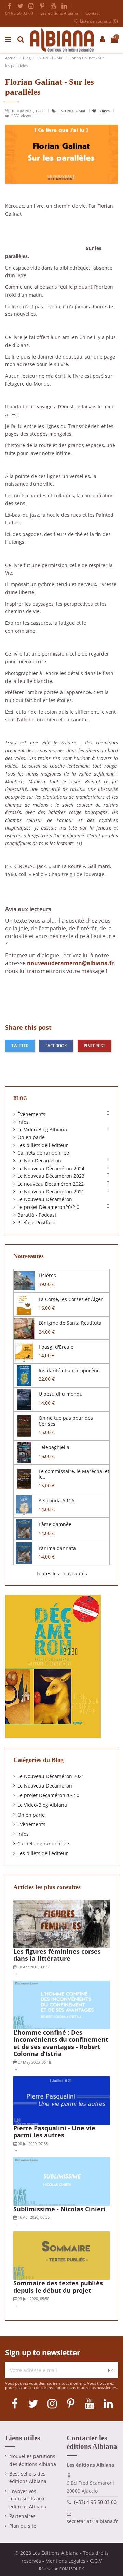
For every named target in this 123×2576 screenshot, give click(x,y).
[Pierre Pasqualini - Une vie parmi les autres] (62, 2100)
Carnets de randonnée (43, 1153)
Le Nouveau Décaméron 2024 (51, 1168)
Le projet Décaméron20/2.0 (48, 1795)
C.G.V (96, 2561)
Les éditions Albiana (60, 13)
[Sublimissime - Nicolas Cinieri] (62, 2181)
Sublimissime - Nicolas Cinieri (59, 2209)
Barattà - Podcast (37, 1215)
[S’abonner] (111, 2370)
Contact (93, 13)
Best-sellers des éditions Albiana (28, 2478)
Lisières (47, 1275)
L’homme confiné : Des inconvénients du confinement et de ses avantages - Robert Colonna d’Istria (61, 2043)
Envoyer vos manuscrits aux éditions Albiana (28, 2499)
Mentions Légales (65, 2561)
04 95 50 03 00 (20, 13)
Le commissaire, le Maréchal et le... (74, 1474)
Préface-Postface (36, 1222)
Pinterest (94, 1046)
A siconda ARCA (57, 1501)
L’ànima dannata (57, 1548)
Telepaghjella (54, 1447)
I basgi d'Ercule (56, 1347)
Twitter (20, 1046)
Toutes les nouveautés (61, 1573)
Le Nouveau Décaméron (45, 1199)
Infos (23, 1122)
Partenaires (22, 2516)
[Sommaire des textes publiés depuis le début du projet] (62, 2255)
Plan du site (23, 2526)
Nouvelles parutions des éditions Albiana (33, 2460)
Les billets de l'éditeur (43, 1145)
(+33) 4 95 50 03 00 (95, 2502)
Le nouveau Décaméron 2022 (51, 1184)
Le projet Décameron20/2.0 (48, 1207)
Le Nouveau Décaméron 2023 (51, 1176)
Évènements (31, 1114)
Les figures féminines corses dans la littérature (57, 1955)
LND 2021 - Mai (72, 111)
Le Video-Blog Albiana (42, 1129)
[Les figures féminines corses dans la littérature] (62, 1923)
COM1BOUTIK (72, 2569)
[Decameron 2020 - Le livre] (53, 1666)
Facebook (56, 1046)
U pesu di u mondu (61, 1394)
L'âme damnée (55, 1524)
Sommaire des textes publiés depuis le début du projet (58, 2287)
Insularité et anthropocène (69, 1370)
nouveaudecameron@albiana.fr (70, 963)
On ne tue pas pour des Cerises (66, 1421)
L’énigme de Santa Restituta (70, 1323)
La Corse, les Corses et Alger (71, 1299)
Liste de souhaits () (98, 21)
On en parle (31, 1137)
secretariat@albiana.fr (92, 2521)
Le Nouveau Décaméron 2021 (51, 1192)
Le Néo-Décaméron (39, 1161)
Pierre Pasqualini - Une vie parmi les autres (54, 2132)
